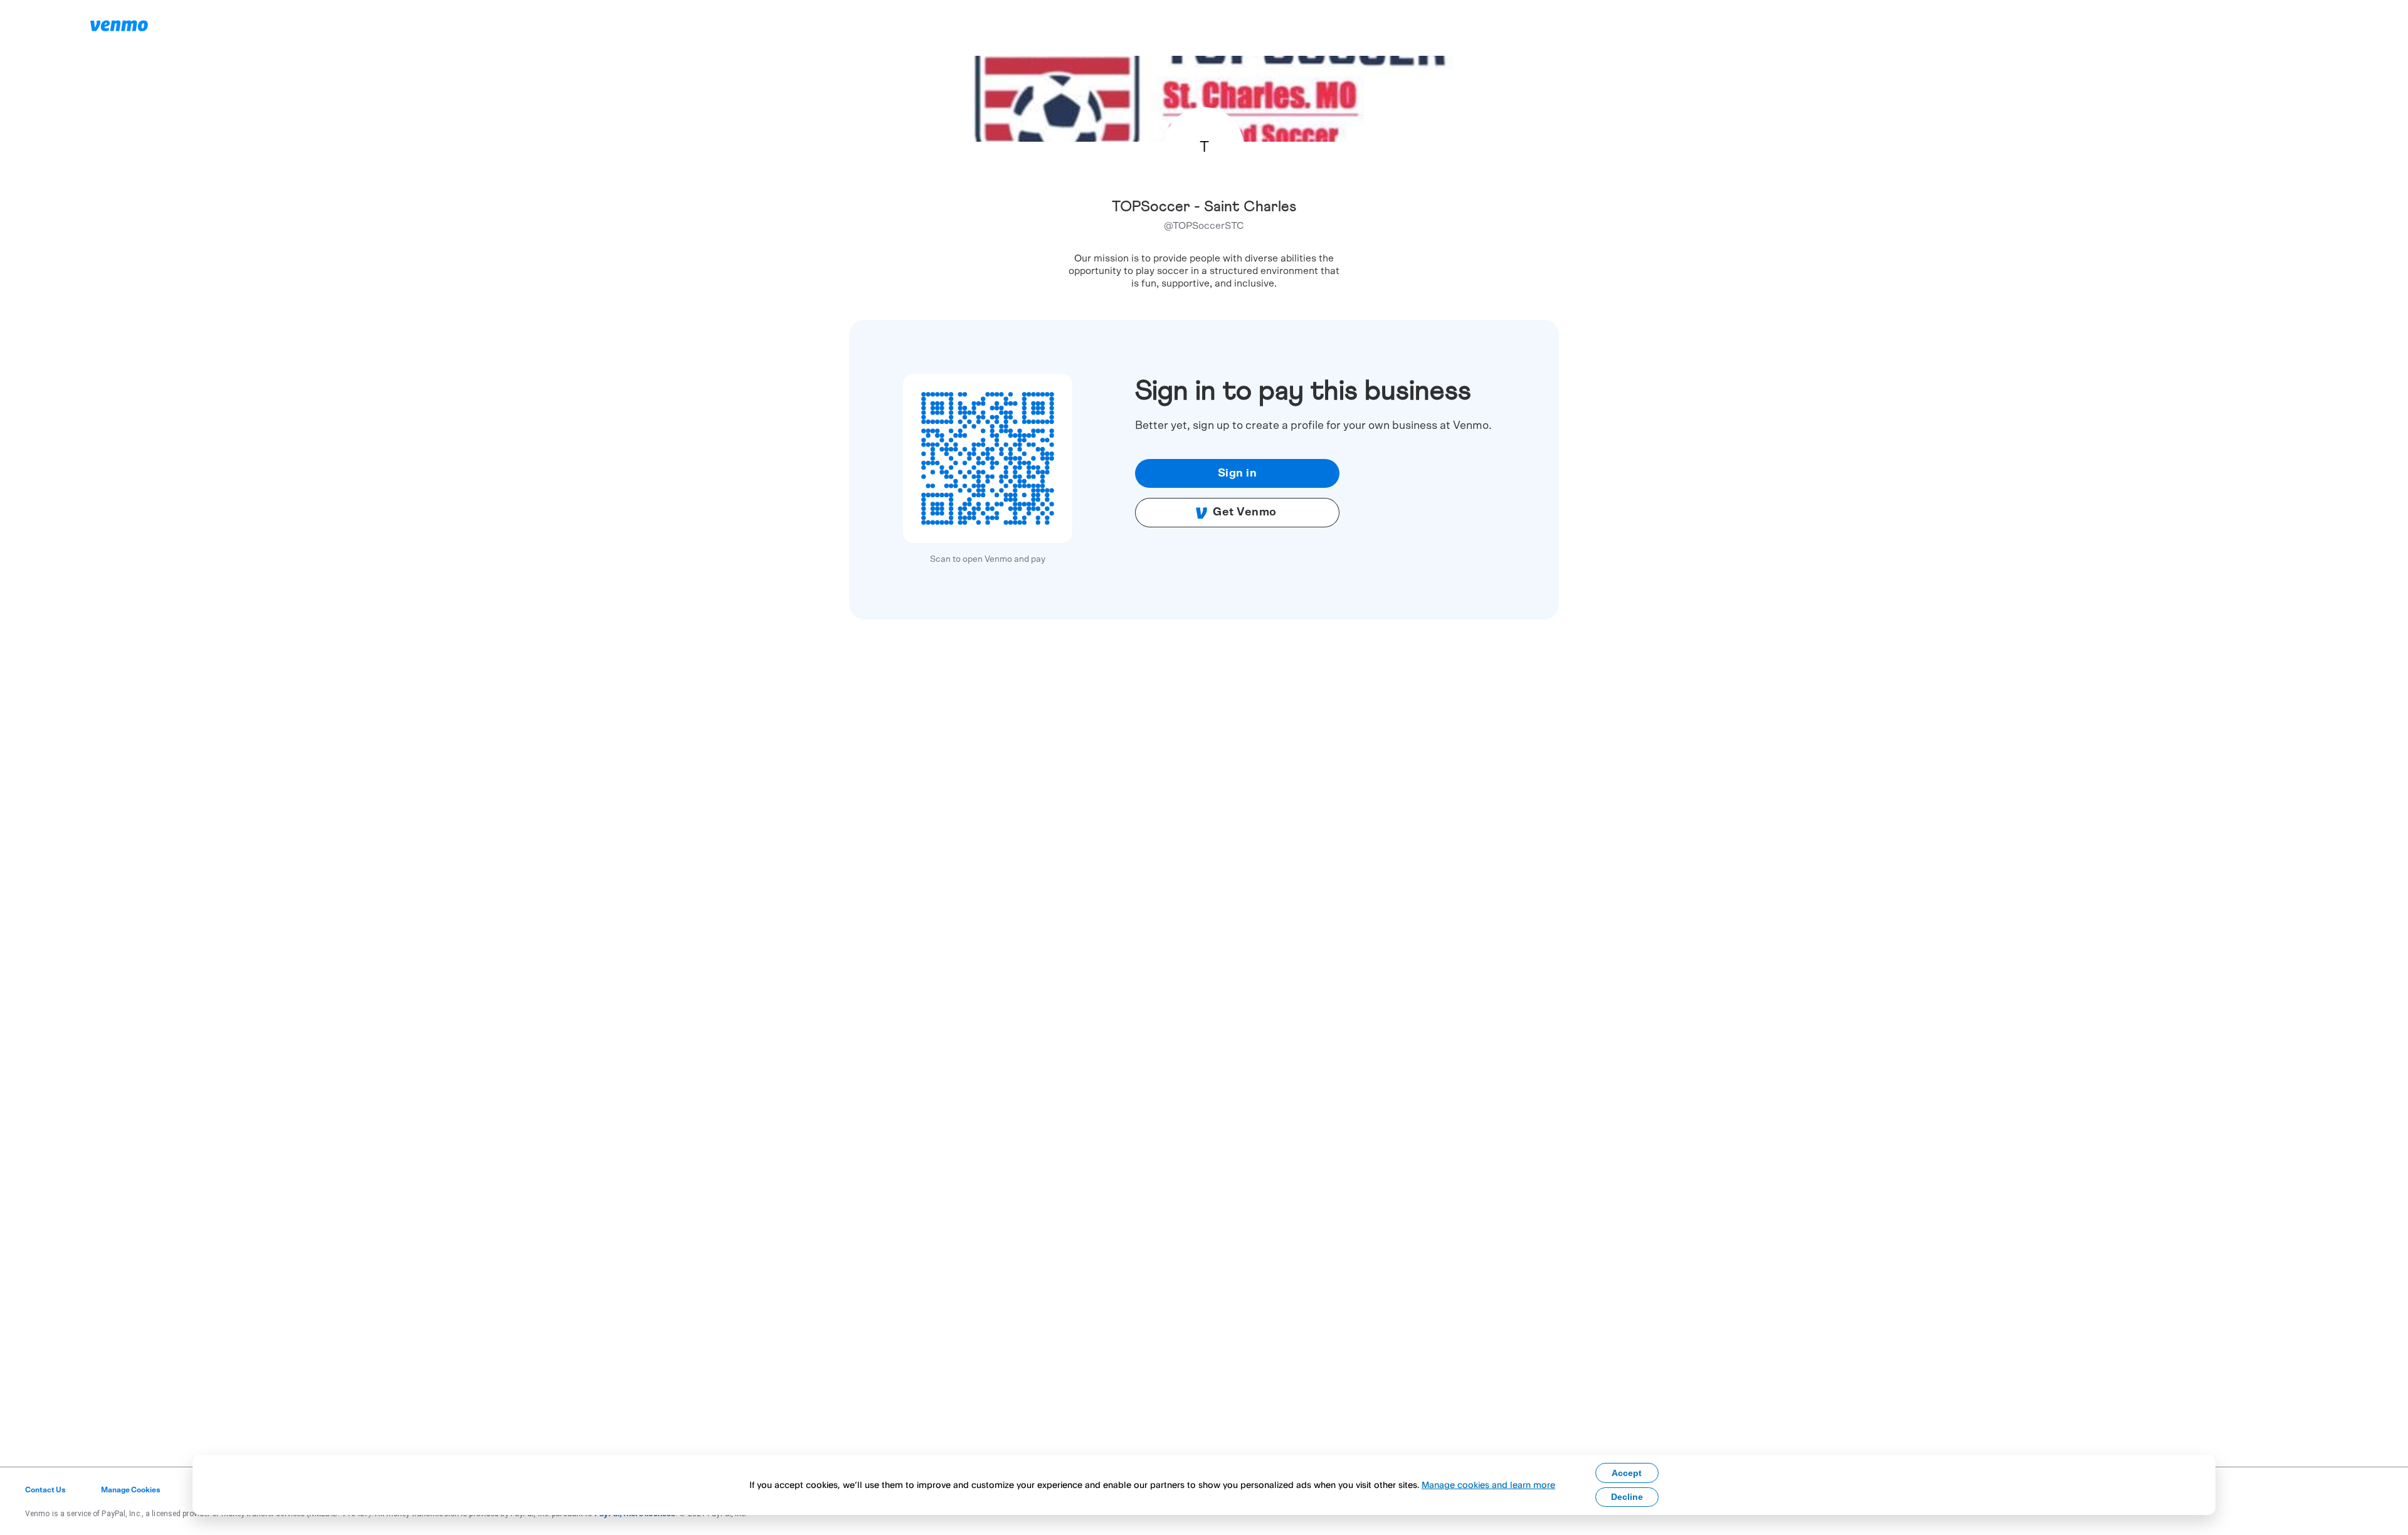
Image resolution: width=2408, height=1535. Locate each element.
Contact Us (45, 1490)
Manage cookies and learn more (1488, 1485)
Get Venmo (1245, 512)
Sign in (1238, 473)
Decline (1627, 1497)
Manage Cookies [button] (131, 1490)
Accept (1627, 1473)
